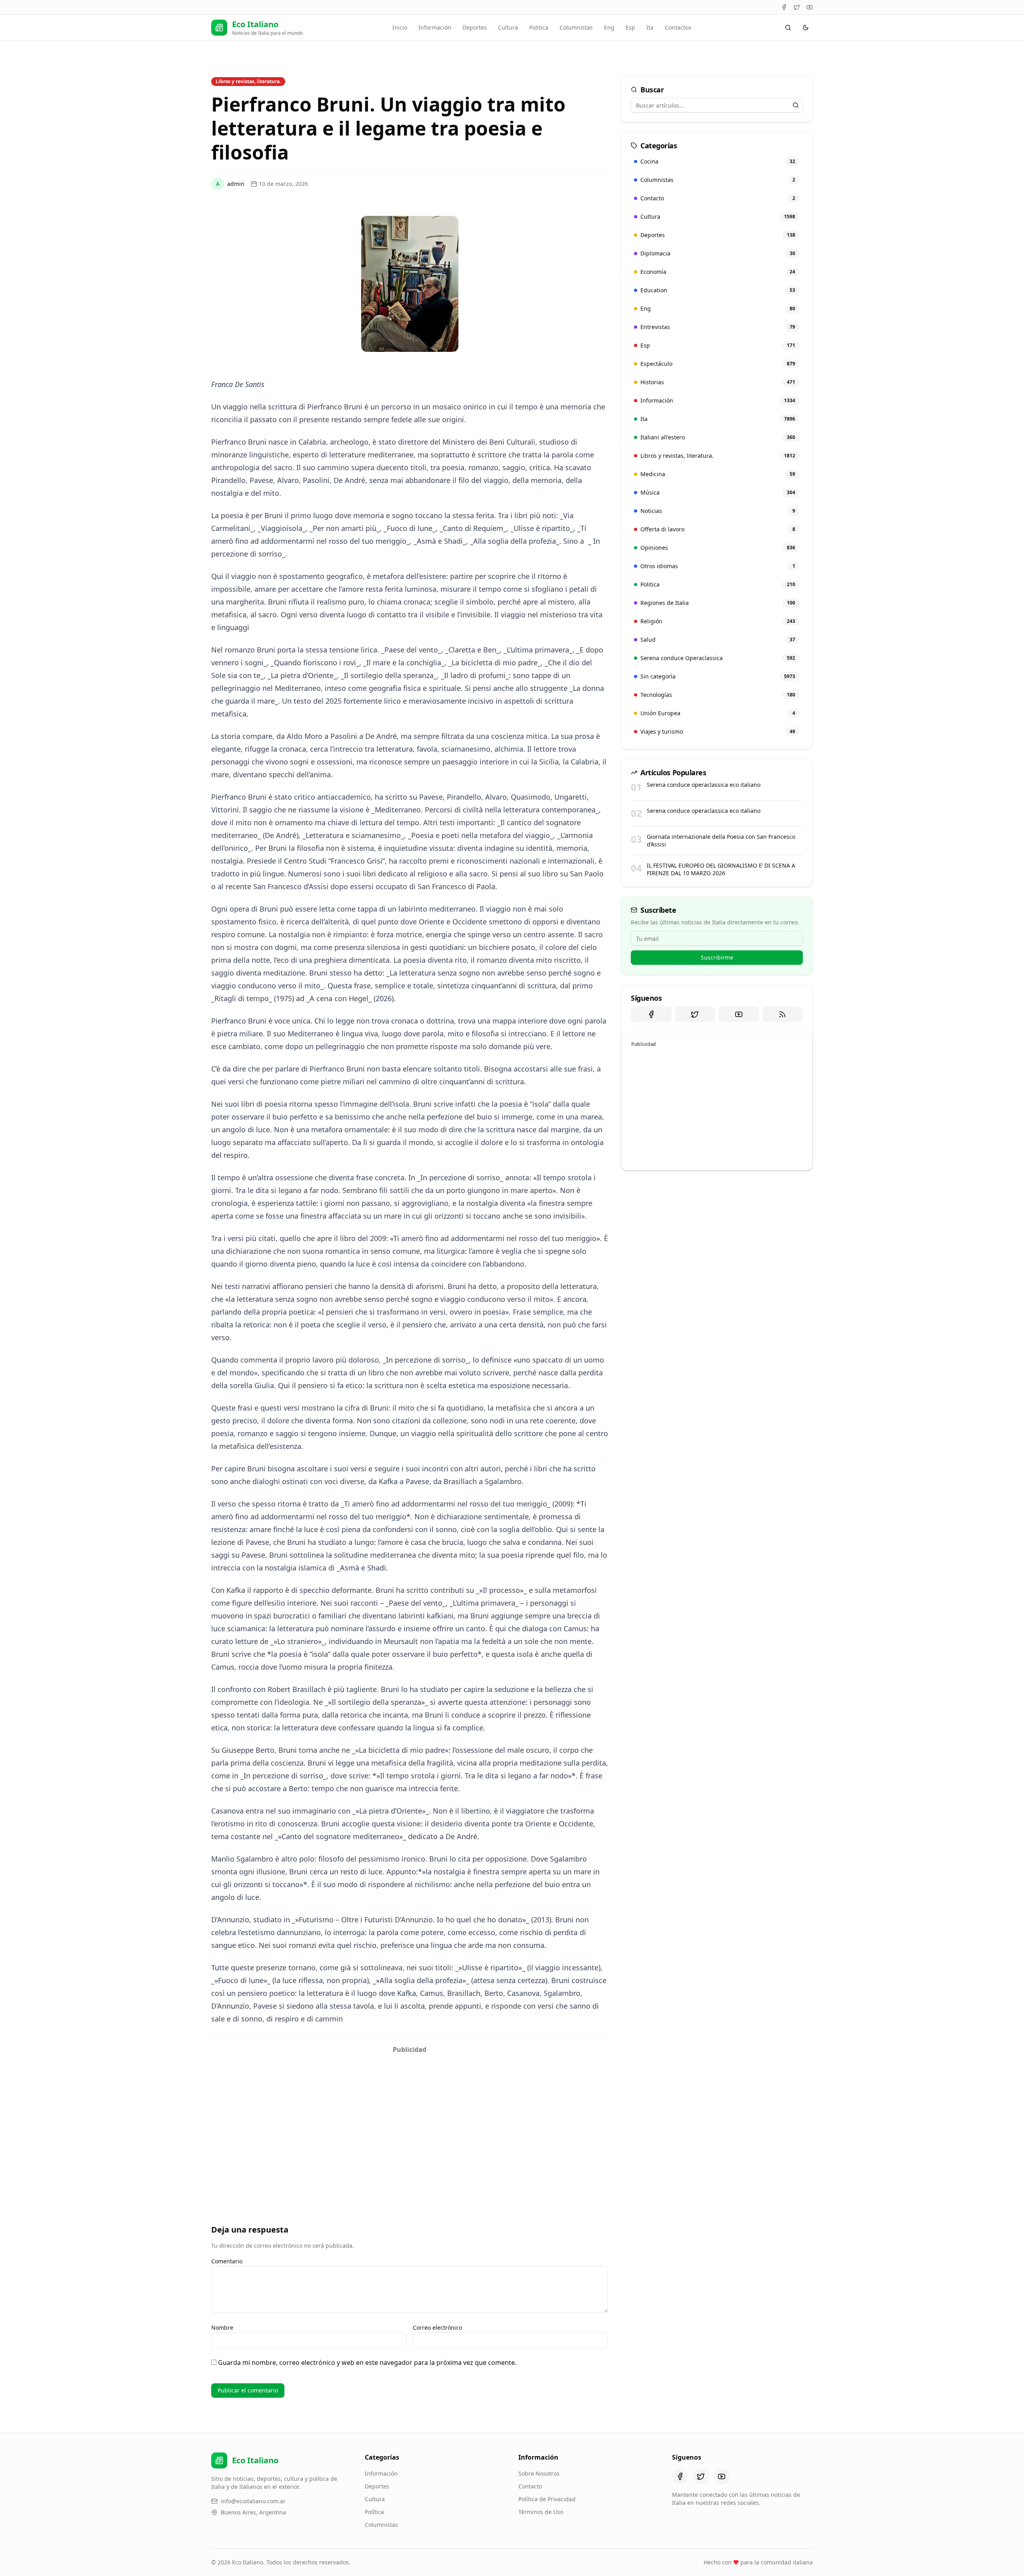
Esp (630, 27)
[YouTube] (810, 7)
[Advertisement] (410, 2113)
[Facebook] (784, 7)
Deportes (475, 27)
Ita (650, 27)
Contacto (530, 2486)
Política (374, 2512)
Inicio (400, 27)
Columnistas (576, 27)
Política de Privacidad (547, 2499)
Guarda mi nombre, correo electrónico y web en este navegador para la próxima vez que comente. (367, 2362)
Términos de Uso (541, 2512)
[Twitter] (797, 7)
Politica (539, 27)
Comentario (227, 2261)
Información (435, 27)
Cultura (508, 27)
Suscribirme (717, 957)
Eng (609, 27)
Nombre (222, 2328)
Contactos (678, 27)
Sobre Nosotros (539, 2473)
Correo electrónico (437, 2328)
